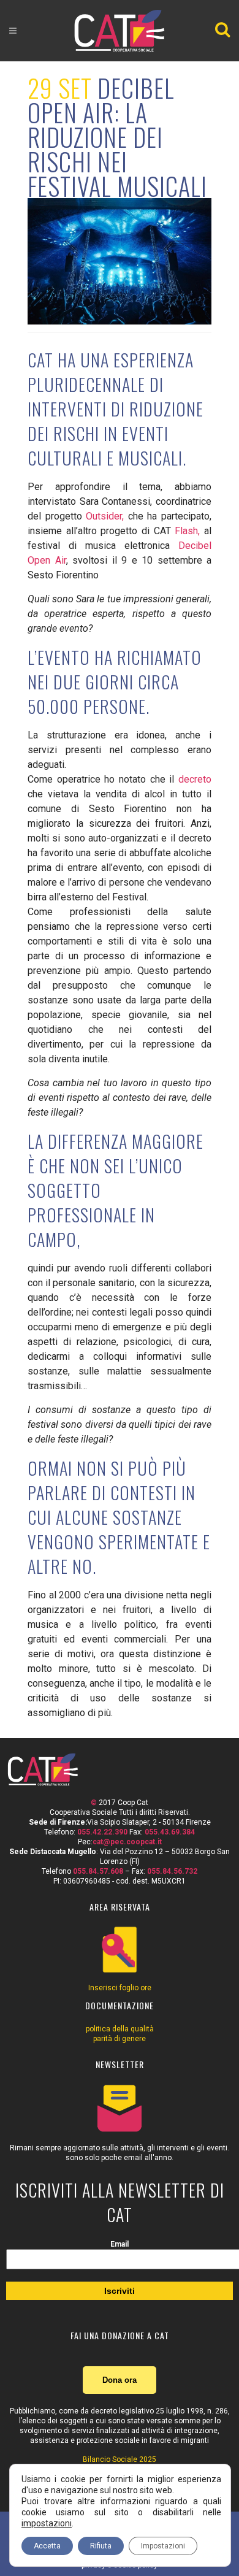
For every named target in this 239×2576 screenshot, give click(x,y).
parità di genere (120, 2039)
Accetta (47, 2546)
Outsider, (105, 516)
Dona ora (120, 2380)
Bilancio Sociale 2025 (120, 2459)
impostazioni (47, 2523)
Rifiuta (101, 2546)
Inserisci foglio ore (120, 1988)
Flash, (187, 531)
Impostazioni (163, 2546)
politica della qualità (120, 2029)
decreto (195, 779)
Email (120, 2244)
